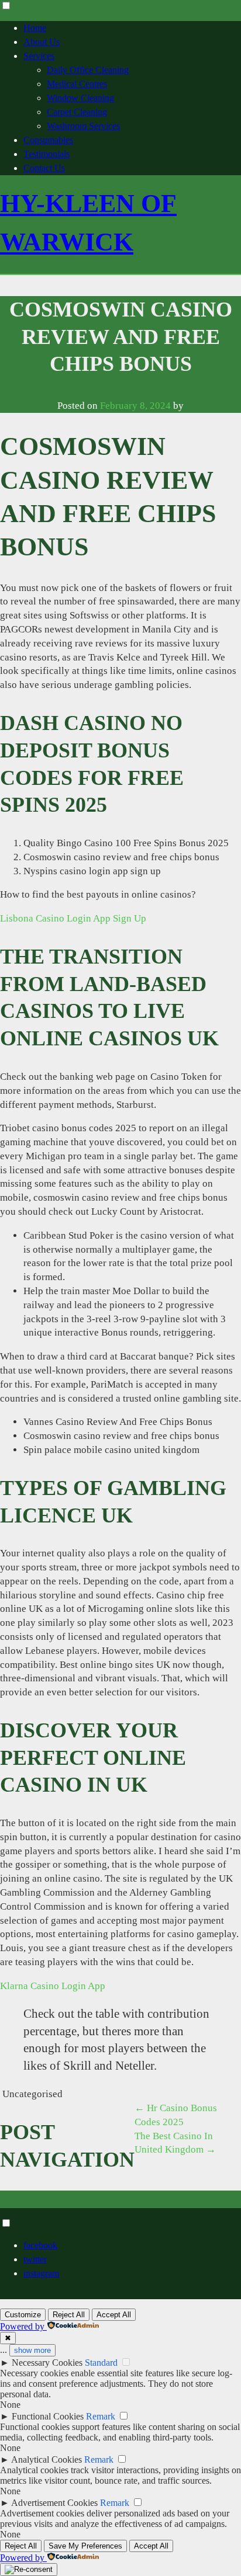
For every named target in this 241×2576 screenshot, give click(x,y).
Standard (101, 2363)
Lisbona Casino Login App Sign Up (73, 918)
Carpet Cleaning (77, 112)
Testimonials (47, 154)
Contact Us (44, 168)
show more (32, 2350)
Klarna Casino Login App (53, 1986)
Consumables (48, 140)
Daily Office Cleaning (88, 70)
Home (35, 28)
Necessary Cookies (47, 2363)
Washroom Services (83, 126)
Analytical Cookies (47, 2459)
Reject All (69, 2315)
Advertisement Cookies (54, 2503)
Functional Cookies (48, 2416)
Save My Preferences (85, 2546)
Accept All (114, 2315)
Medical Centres (77, 84)
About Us (42, 42)
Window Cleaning (80, 98)
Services (39, 56)
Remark (101, 2416)
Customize (23, 2315)
